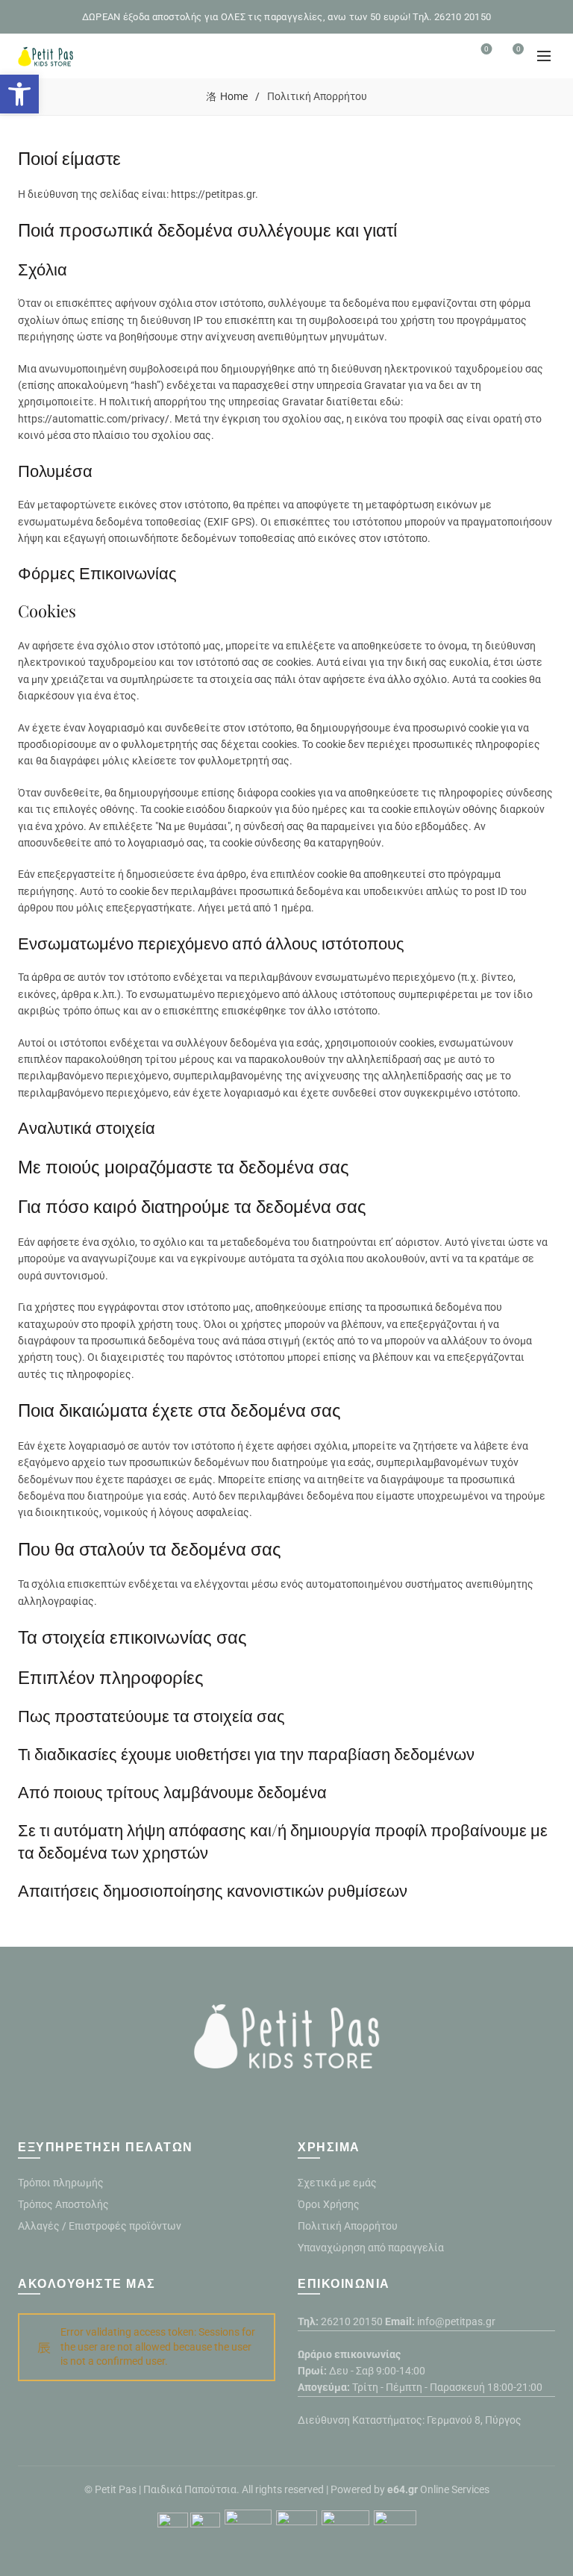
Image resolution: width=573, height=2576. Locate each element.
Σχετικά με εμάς (337, 2183)
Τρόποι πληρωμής (61, 2183)
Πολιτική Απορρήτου (348, 2226)
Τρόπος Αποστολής (63, 2204)
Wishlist (486, 49)
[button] (19, 94)
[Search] (445, 56)
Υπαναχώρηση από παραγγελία (371, 2248)
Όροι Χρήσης (329, 2204)
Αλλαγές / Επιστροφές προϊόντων (100, 2226)
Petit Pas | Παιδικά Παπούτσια (166, 2489)
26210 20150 (352, 2321)
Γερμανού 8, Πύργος (474, 2420)
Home (234, 96)
